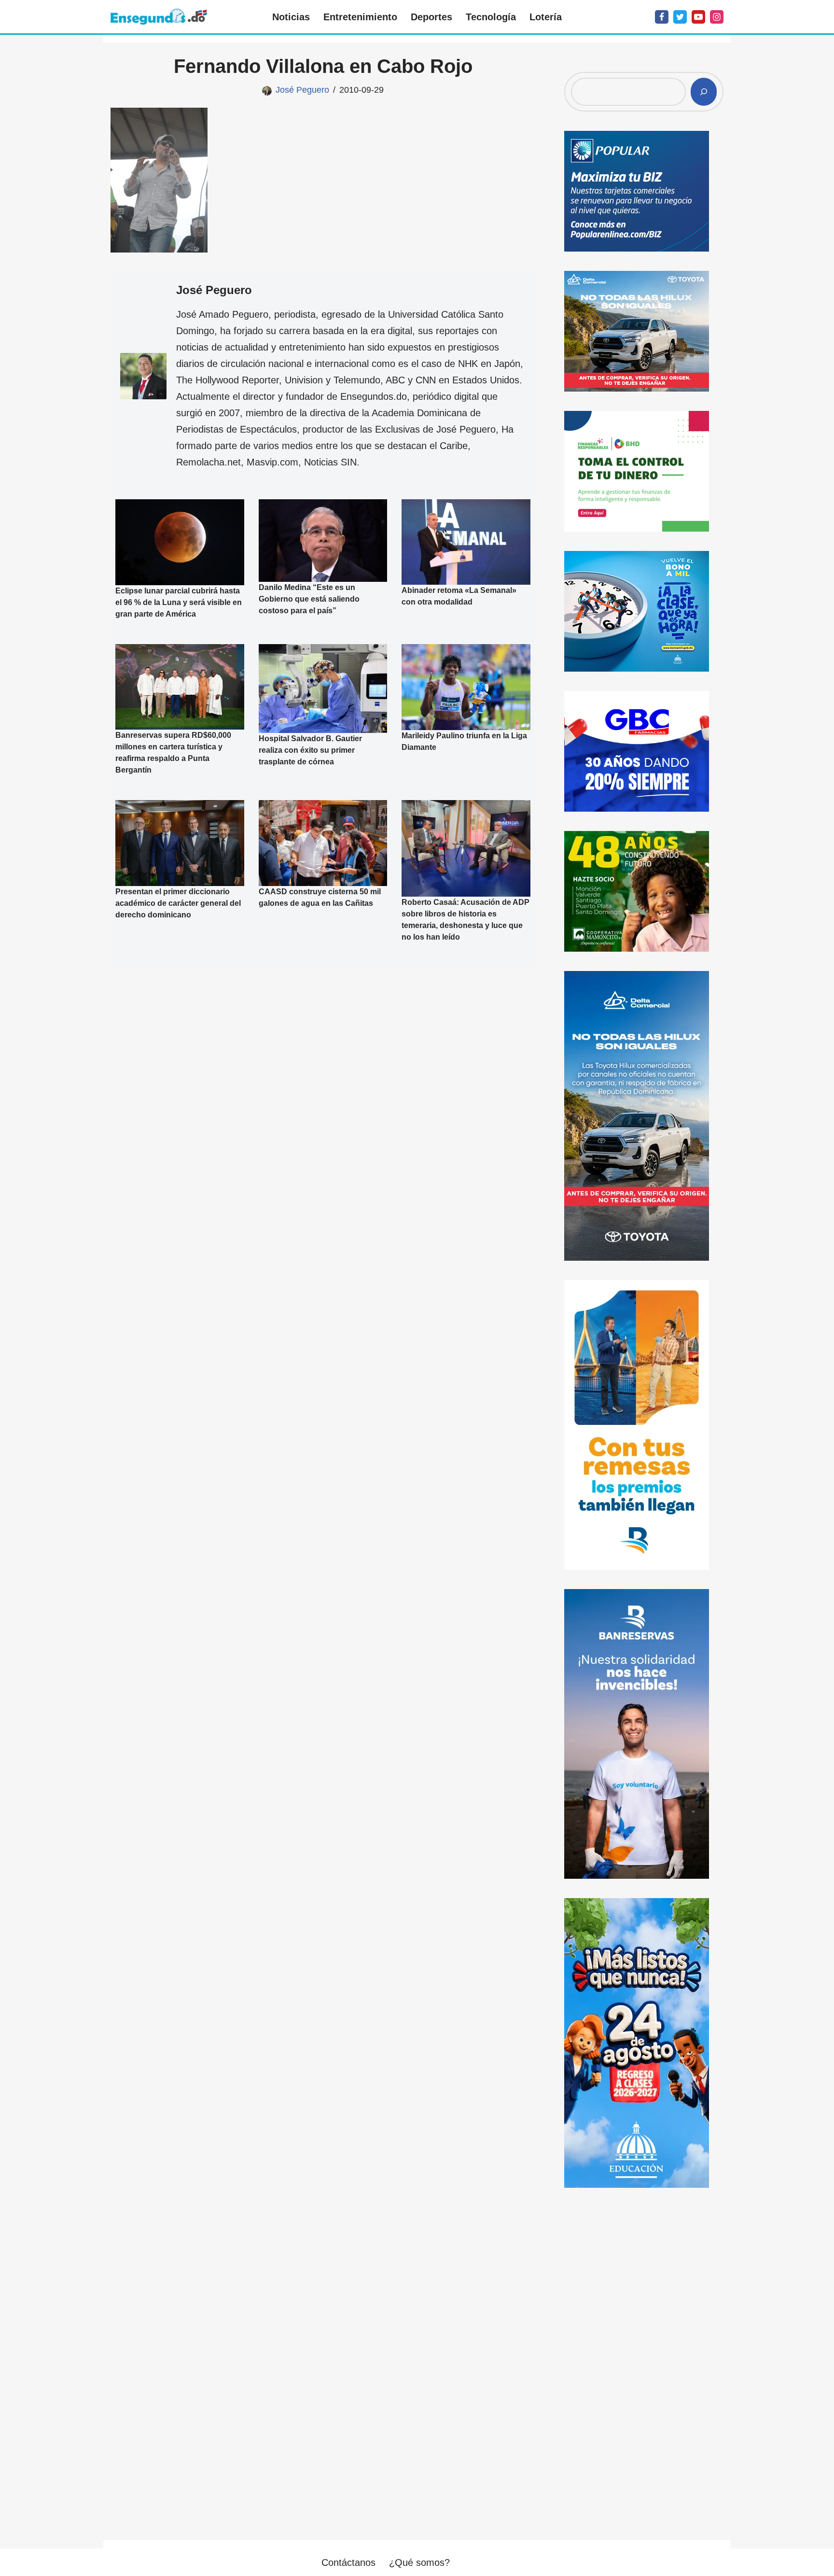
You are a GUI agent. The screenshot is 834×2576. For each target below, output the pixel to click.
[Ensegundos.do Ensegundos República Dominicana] (159, 17)
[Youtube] (698, 17)
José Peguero (302, 90)
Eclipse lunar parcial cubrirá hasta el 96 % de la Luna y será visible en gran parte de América (179, 602)
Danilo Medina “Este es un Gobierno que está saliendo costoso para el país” (309, 598)
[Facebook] (662, 17)
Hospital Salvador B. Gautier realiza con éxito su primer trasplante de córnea (310, 750)
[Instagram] (717, 17)
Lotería (546, 17)
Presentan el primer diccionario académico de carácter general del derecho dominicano (178, 903)
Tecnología (491, 17)
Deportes (431, 17)
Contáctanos (348, 2562)
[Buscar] (704, 92)
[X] (680, 17)
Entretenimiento (360, 17)
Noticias (291, 17)
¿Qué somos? (419, 2562)
